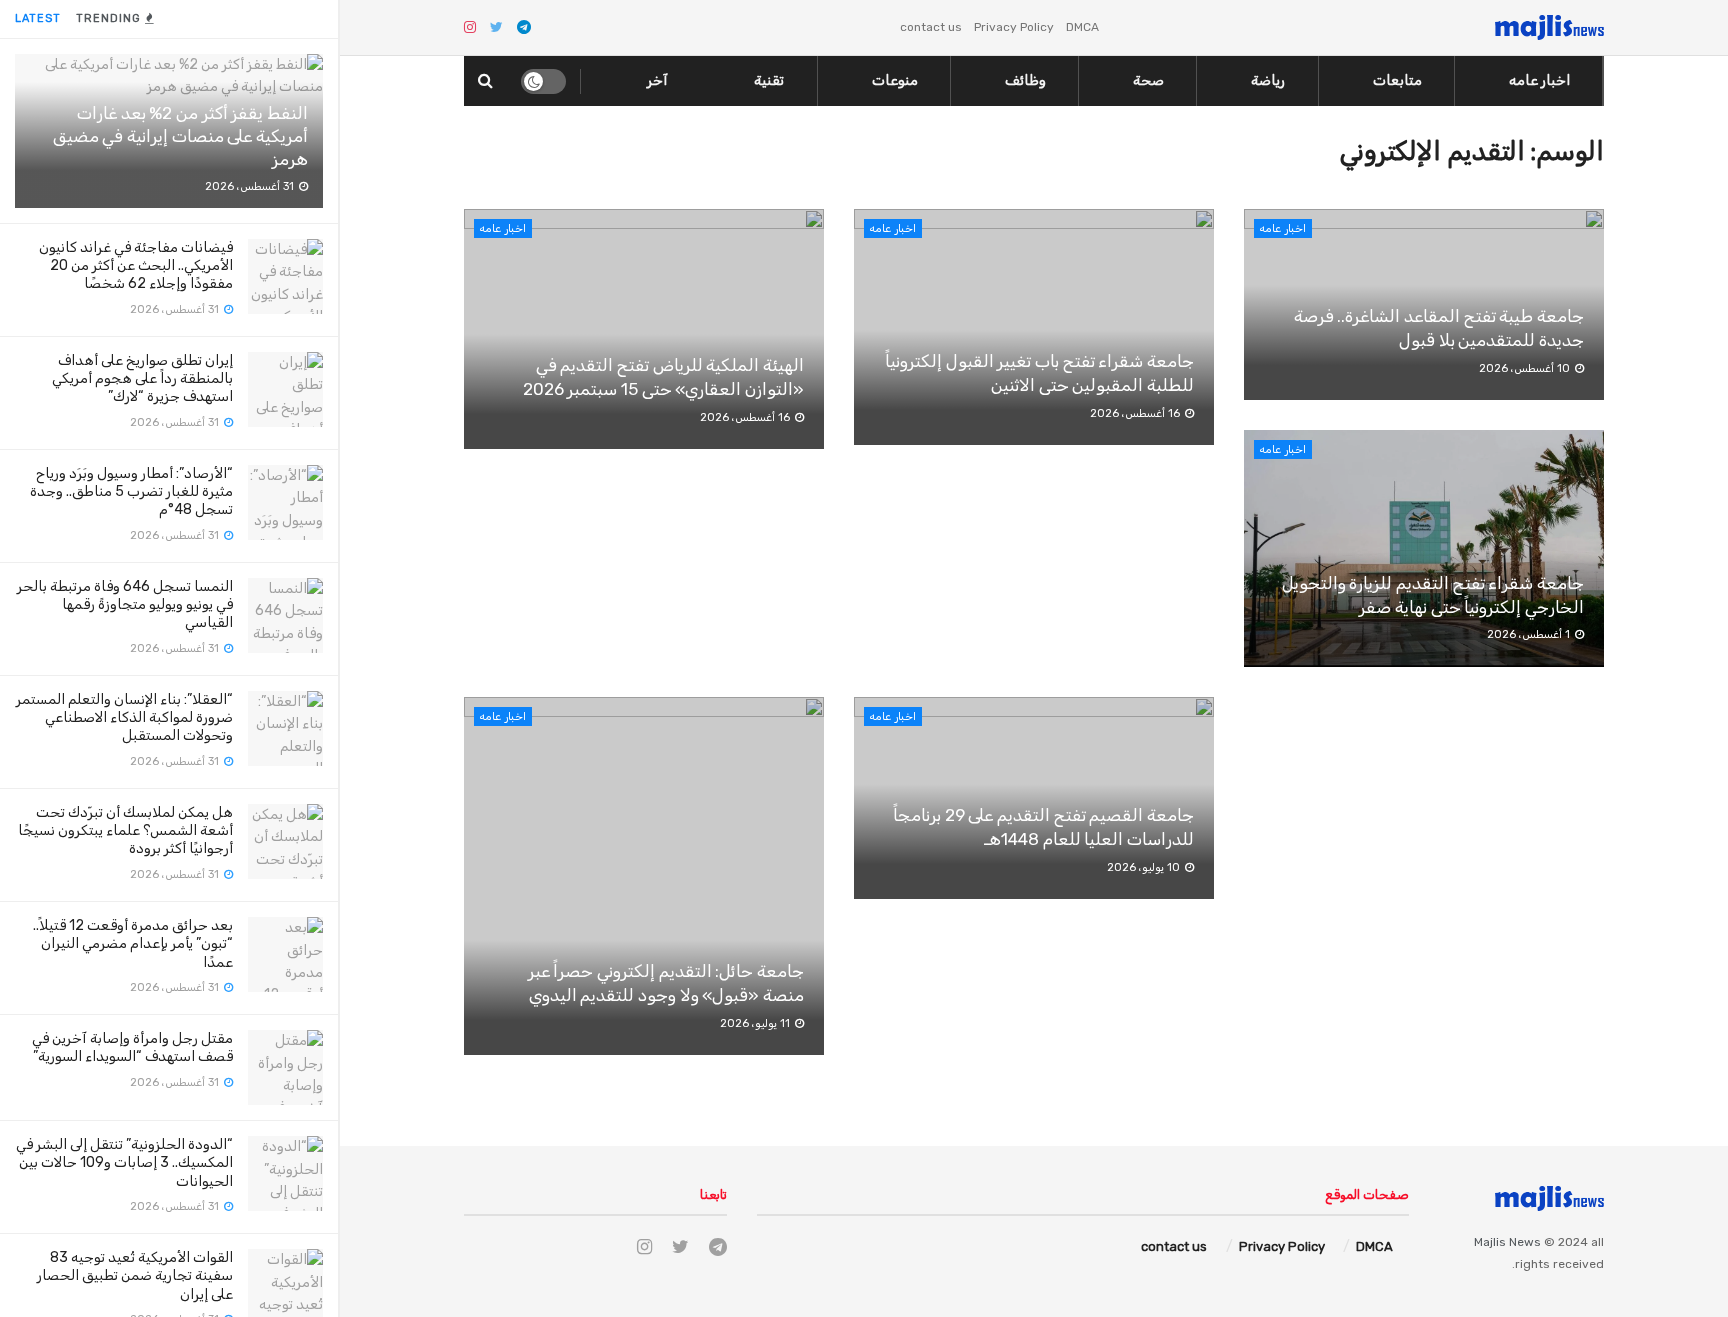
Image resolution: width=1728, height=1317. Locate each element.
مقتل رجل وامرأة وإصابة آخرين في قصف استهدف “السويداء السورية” (132, 1047)
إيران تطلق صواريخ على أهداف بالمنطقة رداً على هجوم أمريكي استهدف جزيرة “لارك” (142, 378)
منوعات (895, 80)
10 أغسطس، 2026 (1526, 368)
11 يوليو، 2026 (756, 1023)
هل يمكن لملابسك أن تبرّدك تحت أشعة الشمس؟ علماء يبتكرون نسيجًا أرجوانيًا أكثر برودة (125, 830)
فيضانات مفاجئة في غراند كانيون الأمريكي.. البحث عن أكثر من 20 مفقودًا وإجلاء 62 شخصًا (136, 265)
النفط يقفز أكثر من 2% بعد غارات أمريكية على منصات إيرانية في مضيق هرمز (180, 136)
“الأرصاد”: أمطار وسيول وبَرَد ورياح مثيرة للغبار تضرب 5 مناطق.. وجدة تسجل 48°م (131, 491)
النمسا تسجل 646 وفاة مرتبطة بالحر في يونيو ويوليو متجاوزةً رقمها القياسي (125, 604)
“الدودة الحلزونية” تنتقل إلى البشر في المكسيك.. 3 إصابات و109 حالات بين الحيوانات (124, 1162)
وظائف (1025, 80)
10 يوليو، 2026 (1145, 867)
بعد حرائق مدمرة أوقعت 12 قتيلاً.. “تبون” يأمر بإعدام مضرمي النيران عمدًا (133, 943)
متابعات (1397, 80)
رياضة (1268, 80)
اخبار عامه (1539, 80)
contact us (931, 27)
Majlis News (1507, 1242)
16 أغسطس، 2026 (746, 417)
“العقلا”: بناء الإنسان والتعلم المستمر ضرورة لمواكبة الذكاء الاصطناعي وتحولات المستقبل (124, 717)
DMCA (1082, 27)
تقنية (769, 80)
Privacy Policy (1014, 27)
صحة (1148, 80)
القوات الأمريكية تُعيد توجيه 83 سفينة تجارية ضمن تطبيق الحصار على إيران (135, 1275)
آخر (657, 80)
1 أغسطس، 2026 (1530, 634)
